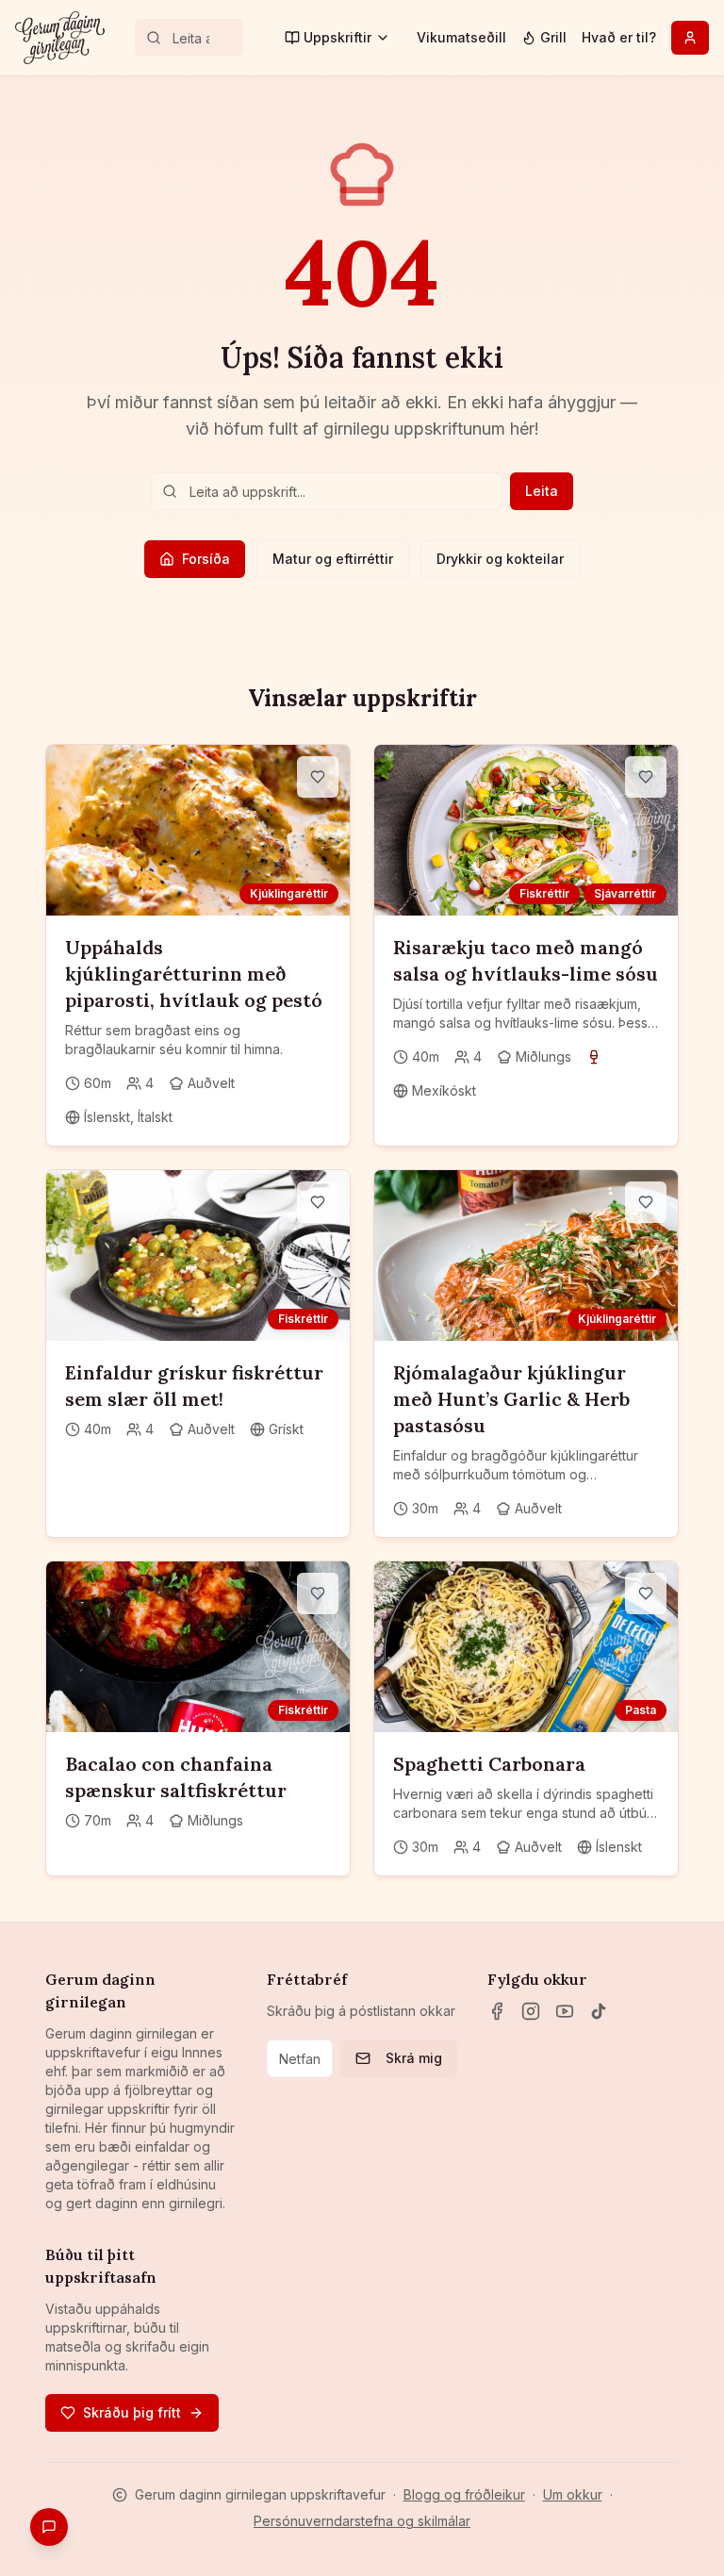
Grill (553, 37)
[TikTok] (599, 2011)
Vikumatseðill (461, 37)
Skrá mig (414, 2058)
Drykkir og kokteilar (500, 559)
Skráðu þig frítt (132, 2412)
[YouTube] (565, 2011)
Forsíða (206, 559)
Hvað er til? (619, 37)
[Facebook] (497, 2011)
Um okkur (573, 2494)
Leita (542, 491)
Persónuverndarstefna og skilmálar (362, 2521)
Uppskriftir (337, 37)
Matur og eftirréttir (333, 559)
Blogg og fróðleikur (464, 2494)
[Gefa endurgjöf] (49, 2527)
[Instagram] (531, 2011)
